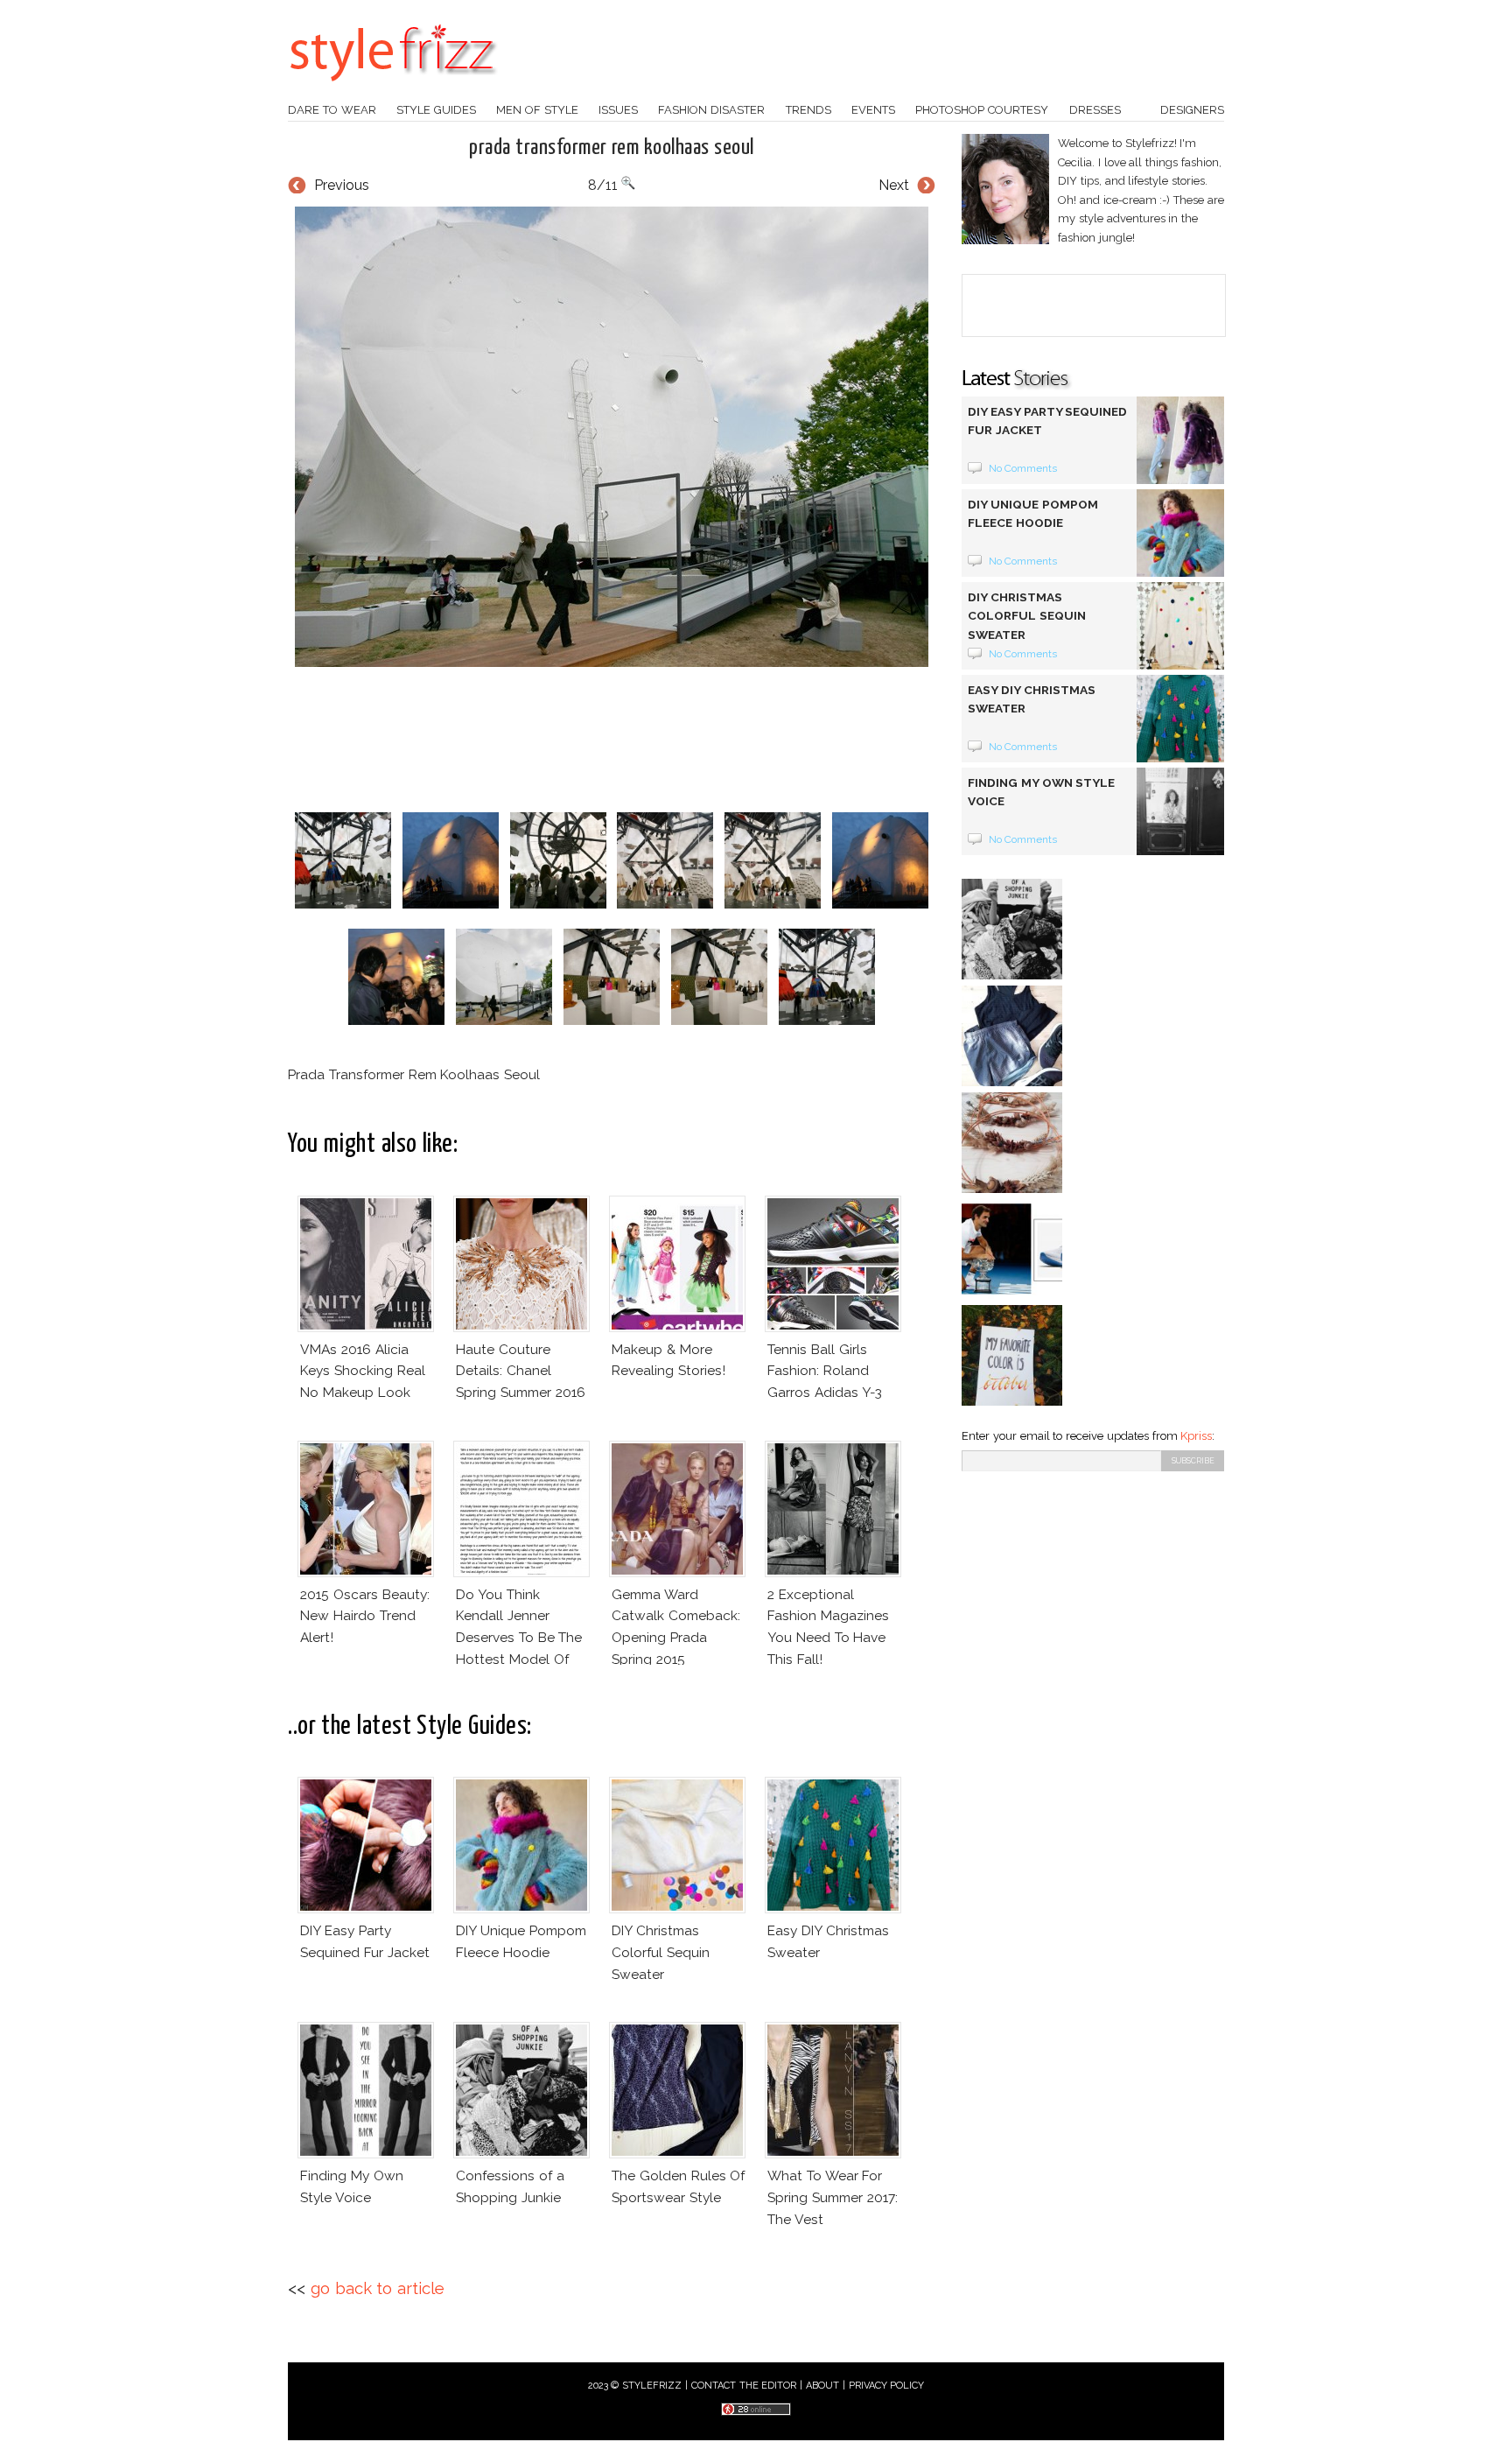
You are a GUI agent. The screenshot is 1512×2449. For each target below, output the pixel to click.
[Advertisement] (612, 740)
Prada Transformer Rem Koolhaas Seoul (611, 148)
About (822, 2386)
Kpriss (1196, 1436)
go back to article (378, 2288)
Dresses (1095, 110)
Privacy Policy (887, 2386)
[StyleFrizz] (393, 90)
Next (894, 185)
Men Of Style (537, 110)
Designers (1192, 110)
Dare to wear (332, 110)
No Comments (1023, 468)
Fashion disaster (711, 110)
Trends (808, 110)
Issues (618, 110)
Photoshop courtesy (982, 110)
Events (873, 110)
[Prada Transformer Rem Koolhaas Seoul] (612, 437)
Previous (342, 185)
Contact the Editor (744, 2386)
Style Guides (436, 110)
